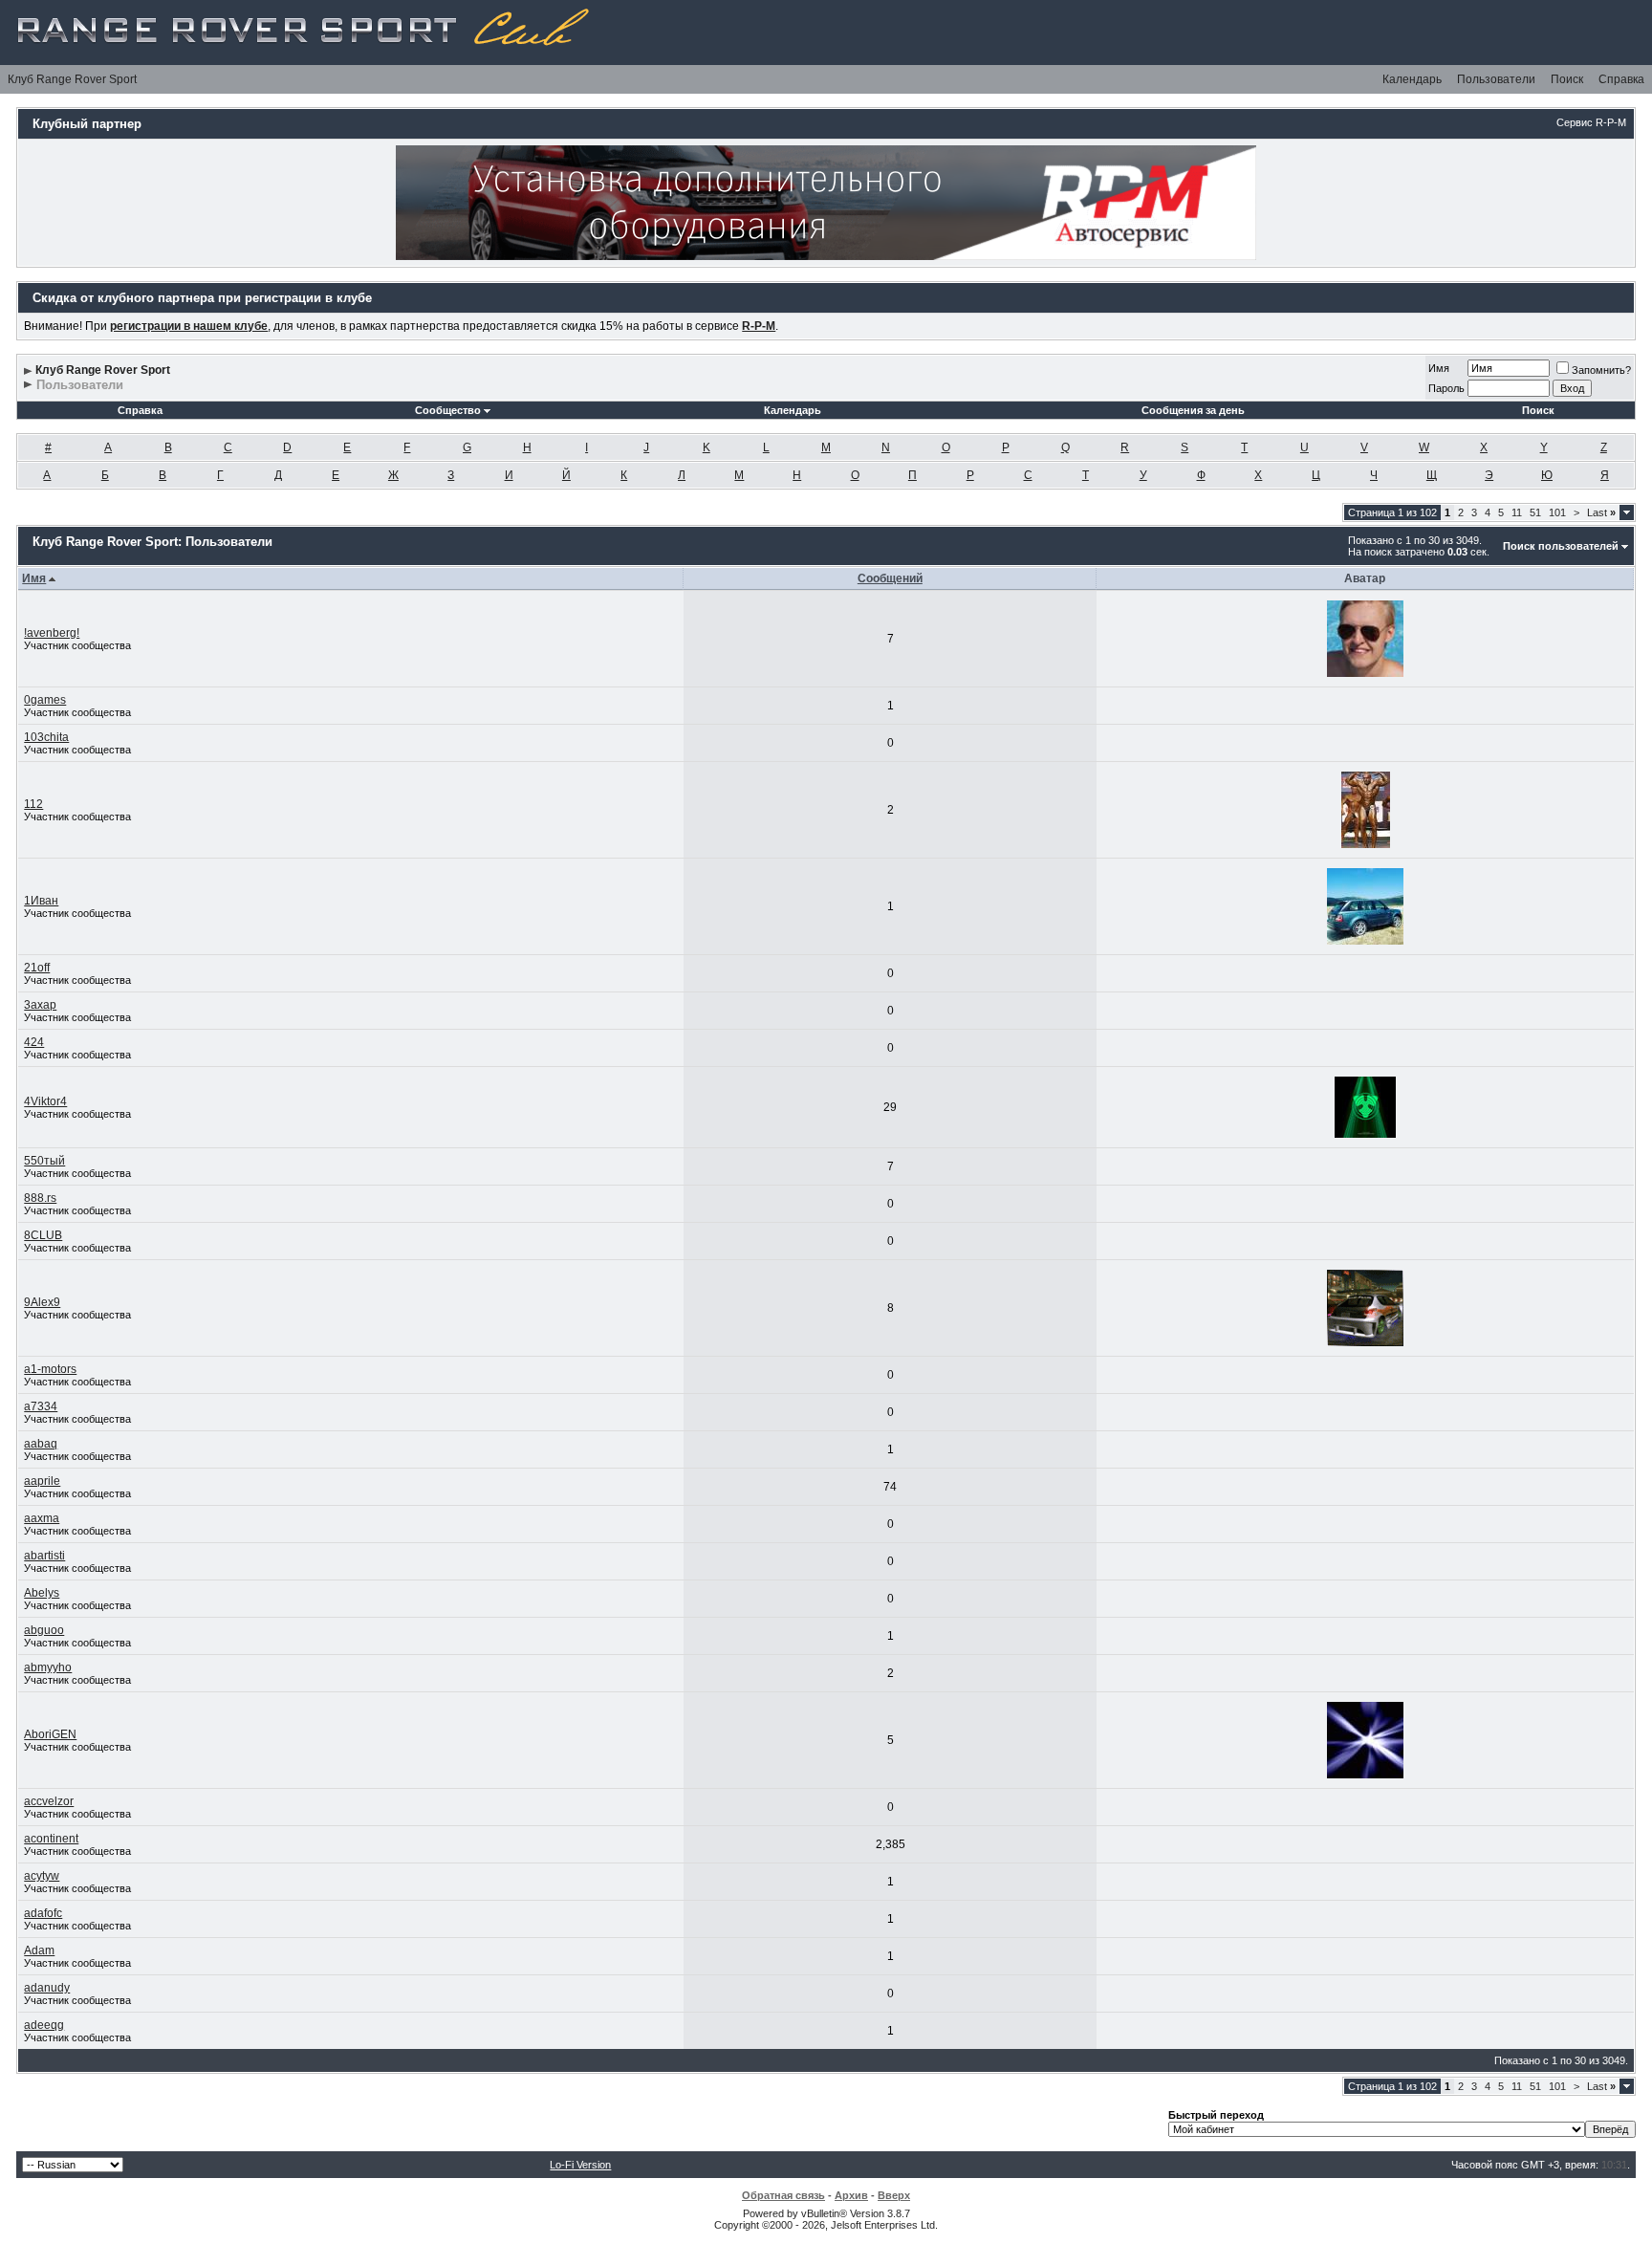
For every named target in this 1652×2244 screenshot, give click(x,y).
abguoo (44, 1630)
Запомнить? (1601, 370)
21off (37, 968)
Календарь (1412, 79)
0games (45, 700)
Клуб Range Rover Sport (72, 79)
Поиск (1567, 79)
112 (33, 804)
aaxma (42, 1518)
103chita (46, 737)
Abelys (42, 1593)
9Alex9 (42, 1302)
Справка (1621, 79)
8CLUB (43, 1235)
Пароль (1446, 388)
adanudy (47, 1988)
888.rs (40, 1198)
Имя (1439, 368)
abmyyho (48, 1667)
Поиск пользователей (1561, 546)
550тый (44, 1161)
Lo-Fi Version (580, 2165)
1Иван (41, 901)
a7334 (41, 1406)
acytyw (42, 1876)
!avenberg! (52, 633)
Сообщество (448, 410)
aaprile (42, 1481)
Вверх (894, 2195)
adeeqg (44, 2025)
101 (1557, 512)
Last (1601, 512)
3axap (40, 1005)
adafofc (43, 1913)
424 (34, 1042)
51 (1535, 512)
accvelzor (49, 1801)
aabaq (41, 1444)
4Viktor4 (45, 1101)
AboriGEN (50, 1734)
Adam (39, 1950)
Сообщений (890, 578)
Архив (851, 2195)
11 (1517, 512)
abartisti (44, 1556)
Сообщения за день (1193, 410)
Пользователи (1496, 79)
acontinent (51, 1839)
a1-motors (50, 1369)
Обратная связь (783, 2195)
